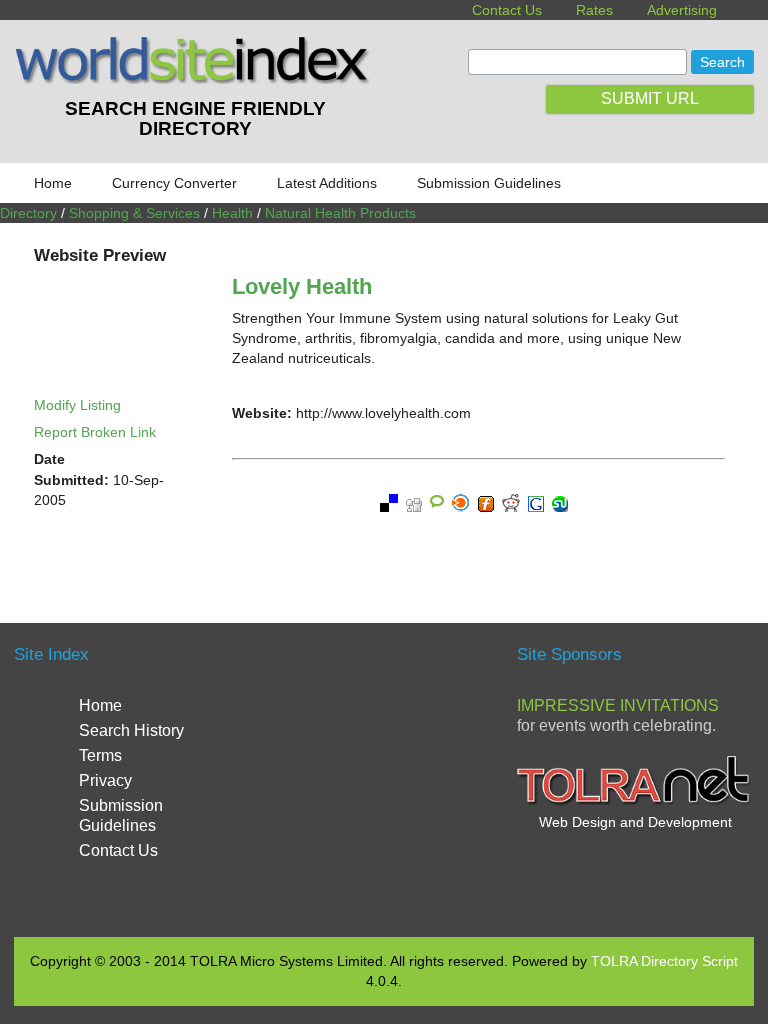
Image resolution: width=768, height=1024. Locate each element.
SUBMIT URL (650, 98)
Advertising (682, 10)
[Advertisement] (434, 777)
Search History (131, 730)
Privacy (105, 780)
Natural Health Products (340, 213)
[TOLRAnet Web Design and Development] (635, 802)
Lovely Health (302, 286)
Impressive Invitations (618, 705)
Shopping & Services (134, 213)
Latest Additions (327, 183)
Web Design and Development (635, 822)
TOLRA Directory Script (664, 961)
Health (232, 213)
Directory (28, 213)
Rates (594, 10)
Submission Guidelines (489, 183)
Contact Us (507, 10)
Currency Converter (174, 183)
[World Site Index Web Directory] (195, 79)
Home (53, 183)
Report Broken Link (95, 432)
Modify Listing (77, 405)
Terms (100, 755)
